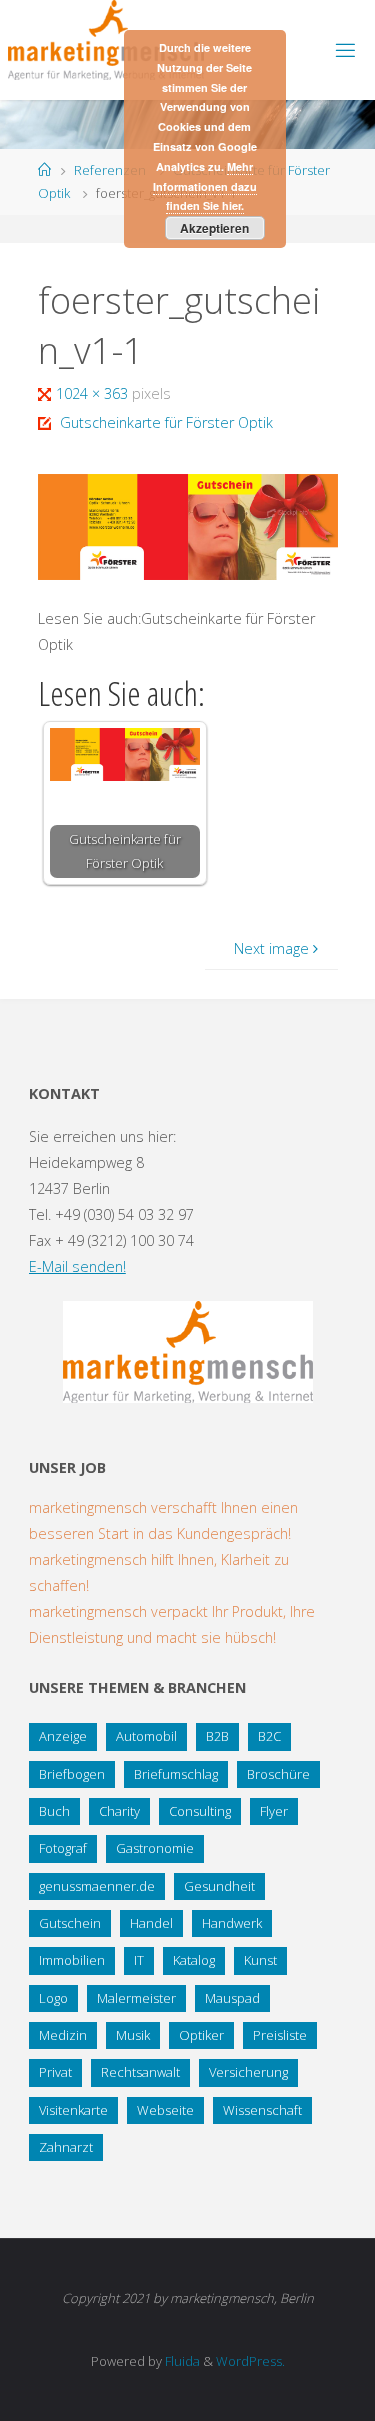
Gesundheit (219, 1886)
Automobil (146, 1736)
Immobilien (72, 1960)
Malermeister (136, 1998)
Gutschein (70, 1923)
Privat (55, 2072)
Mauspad (232, 1998)
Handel (151, 1923)
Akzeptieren (214, 228)
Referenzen (110, 170)
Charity (119, 1811)
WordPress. (250, 2361)
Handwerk (232, 1923)
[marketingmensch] (106, 40)
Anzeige (63, 1736)
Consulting (200, 1811)
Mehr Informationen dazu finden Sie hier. (205, 186)
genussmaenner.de (97, 1886)
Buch (54, 1811)
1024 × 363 (94, 393)
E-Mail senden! (77, 1266)
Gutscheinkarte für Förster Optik (166, 422)
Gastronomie (155, 1848)
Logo (53, 1998)
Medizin (63, 2035)
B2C (269, 1736)
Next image (271, 948)
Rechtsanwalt (140, 2072)
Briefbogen (72, 1774)
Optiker (201, 2035)
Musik (133, 2035)
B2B (217, 1736)
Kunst (260, 1960)
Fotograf (63, 1848)
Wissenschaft (262, 2110)
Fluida (181, 2361)
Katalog (194, 1960)
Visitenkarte (73, 2110)
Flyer (274, 1811)
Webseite (165, 2110)
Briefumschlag (176, 1774)
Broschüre (278, 1774)
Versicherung (248, 2072)
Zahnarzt (66, 2147)
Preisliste (280, 2035)
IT (139, 1960)
